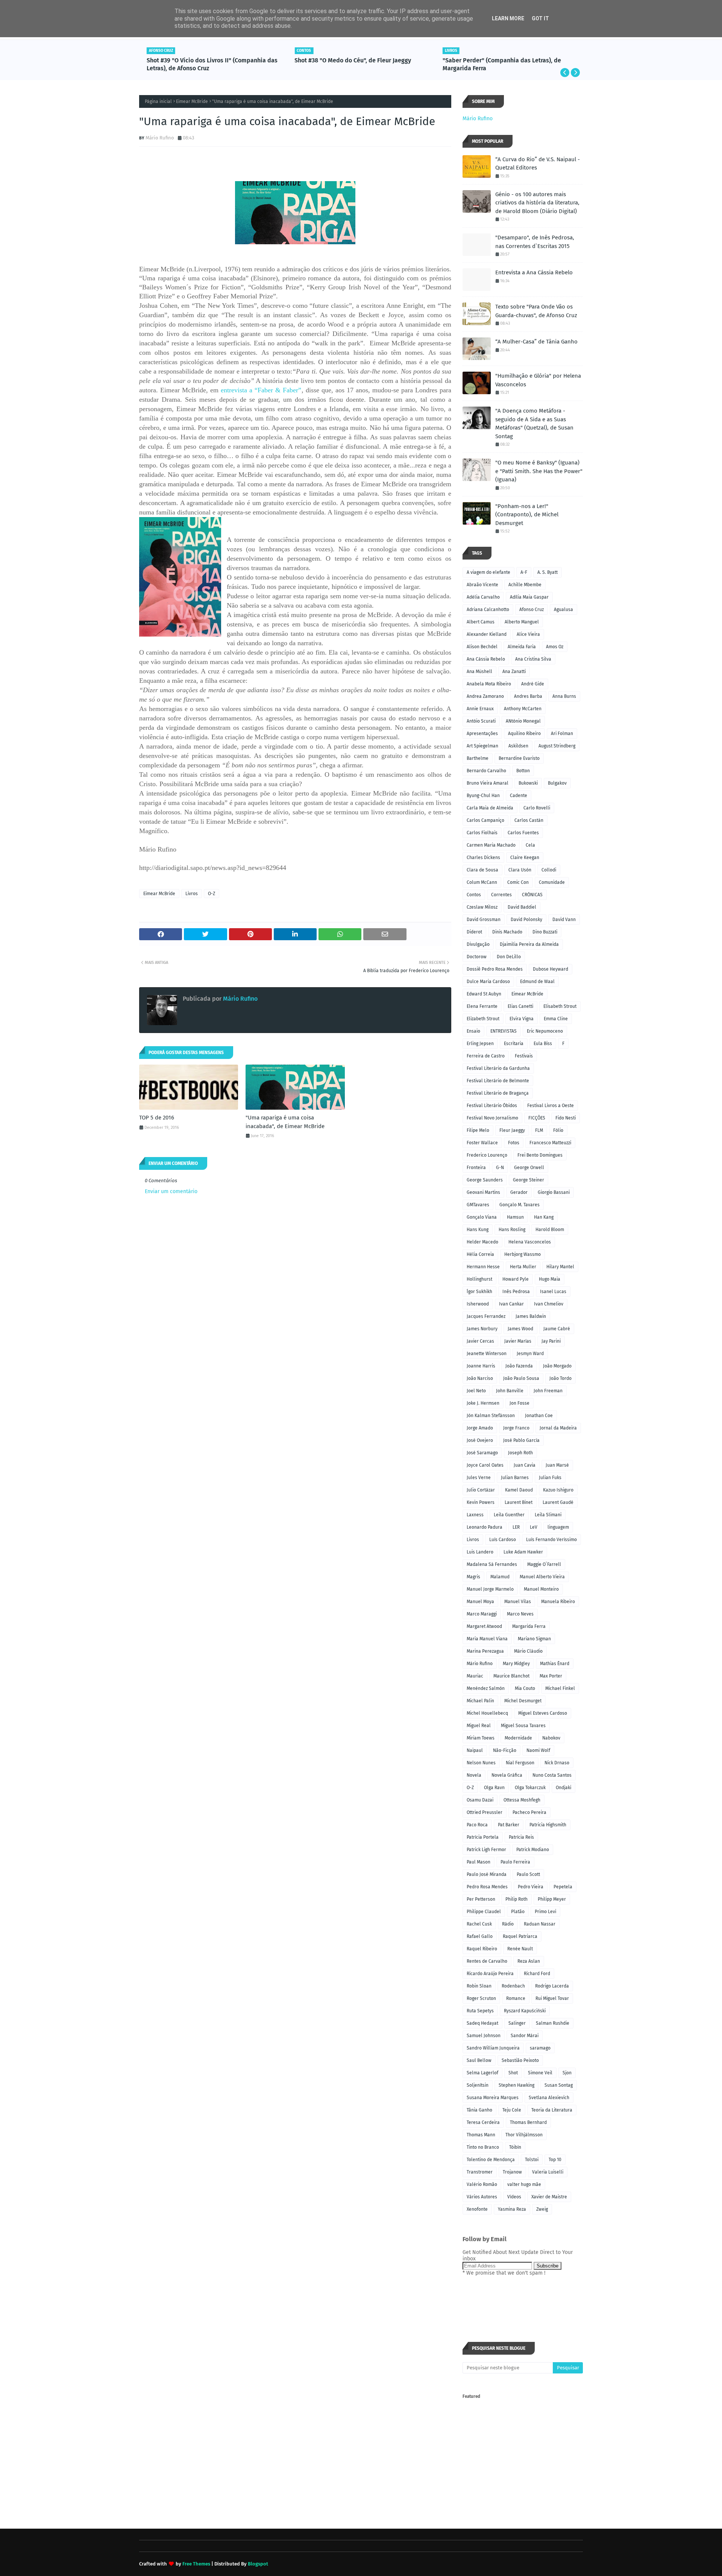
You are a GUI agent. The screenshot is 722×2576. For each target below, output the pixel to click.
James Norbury (482, 1329)
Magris (473, 1577)
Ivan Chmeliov (549, 1304)
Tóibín (515, 2147)
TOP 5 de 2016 (157, 1118)
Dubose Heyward (551, 969)
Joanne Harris (481, 1366)
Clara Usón (520, 870)
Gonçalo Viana (482, 1217)
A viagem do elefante (488, 572)
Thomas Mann (481, 2135)
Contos (474, 895)
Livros (192, 894)
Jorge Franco (516, 1428)
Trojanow (512, 2172)
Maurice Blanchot (511, 1676)
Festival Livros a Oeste (551, 1106)
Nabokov (551, 1738)
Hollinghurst (479, 1279)
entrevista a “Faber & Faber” (261, 390)
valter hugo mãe (524, 2184)
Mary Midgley (516, 1664)
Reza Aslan (529, 1961)
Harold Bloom (550, 1230)
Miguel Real (479, 1726)
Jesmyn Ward (530, 1354)
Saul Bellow (479, 2060)
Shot (513, 2073)
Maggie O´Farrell (544, 1564)
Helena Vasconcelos (530, 1242)
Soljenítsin (478, 2085)
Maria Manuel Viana (487, 1639)
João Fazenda (519, 1366)
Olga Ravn (494, 1788)
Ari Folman (562, 734)
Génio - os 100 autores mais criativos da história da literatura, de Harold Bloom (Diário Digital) (537, 203)
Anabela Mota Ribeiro (489, 684)
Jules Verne (479, 1478)
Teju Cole (512, 2110)
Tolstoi (532, 2160)
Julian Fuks (550, 1478)
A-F (524, 572)
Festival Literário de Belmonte (498, 1081)
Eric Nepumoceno (545, 1031)
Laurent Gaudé (558, 1502)
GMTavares (478, 1205)
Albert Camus (481, 622)
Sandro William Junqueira (493, 2048)
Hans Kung (478, 1230)
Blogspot (258, 2564)
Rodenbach (513, 1986)
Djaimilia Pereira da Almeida (529, 944)
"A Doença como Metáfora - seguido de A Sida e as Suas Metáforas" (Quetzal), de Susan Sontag (534, 424)
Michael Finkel (560, 1688)
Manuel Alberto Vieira (542, 1577)
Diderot (474, 932)
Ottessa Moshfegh (522, 1800)
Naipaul (475, 1750)
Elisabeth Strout (560, 1006)
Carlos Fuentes (523, 833)
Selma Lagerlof (482, 2073)
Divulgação (478, 944)
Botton (523, 771)
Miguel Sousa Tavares (523, 1726)
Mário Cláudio (528, 1651)
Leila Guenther (509, 1515)
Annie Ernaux (480, 709)
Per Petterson (481, 1899)
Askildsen (518, 746)
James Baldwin (531, 1316)
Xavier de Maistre (549, 2197)
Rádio (508, 1924)
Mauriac (475, 1676)
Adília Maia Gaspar (529, 597)
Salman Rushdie (553, 2023)
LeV (534, 1527)
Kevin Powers (481, 1502)
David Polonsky (526, 920)
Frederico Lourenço (487, 1155)
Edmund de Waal (537, 982)
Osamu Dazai (480, 1800)
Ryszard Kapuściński (525, 2011)
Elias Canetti (520, 1006)
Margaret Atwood (484, 1626)
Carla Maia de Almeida (490, 808)
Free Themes (196, 2564)
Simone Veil (540, 2073)
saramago (540, 2048)
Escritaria (514, 1044)
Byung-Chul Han (483, 796)
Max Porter (551, 1676)
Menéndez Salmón (486, 1688)
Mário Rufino (160, 138)
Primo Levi (545, 1912)
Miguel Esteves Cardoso (543, 1713)
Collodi (549, 870)
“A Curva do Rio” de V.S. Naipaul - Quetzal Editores (538, 164)
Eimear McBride (192, 101)
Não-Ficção (505, 1750)
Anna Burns (564, 696)
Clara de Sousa (482, 870)
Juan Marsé (557, 1465)
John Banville (510, 1391)
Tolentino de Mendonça (491, 2160)
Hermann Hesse (483, 1267)
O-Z (212, 894)
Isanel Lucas (553, 1292)
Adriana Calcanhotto (488, 610)
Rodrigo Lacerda (552, 1986)
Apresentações (482, 734)
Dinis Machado (507, 932)
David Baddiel (522, 907)
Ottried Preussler (485, 1812)
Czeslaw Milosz (482, 907)
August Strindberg (557, 746)
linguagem (558, 1527)
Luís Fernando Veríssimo (551, 1540)
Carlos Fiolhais (482, 833)
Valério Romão (482, 2184)
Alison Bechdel (482, 647)
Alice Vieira (528, 634)
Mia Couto (525, 1688)
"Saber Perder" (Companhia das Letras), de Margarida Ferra (354, 64)
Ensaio (473, 1031)
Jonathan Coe (539, 1416)
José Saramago (482, 1453)
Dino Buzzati (545, 932)
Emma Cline (556, 1019)
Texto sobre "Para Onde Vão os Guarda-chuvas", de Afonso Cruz (536, 311)
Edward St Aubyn (484, 994)
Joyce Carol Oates (485, 1465)
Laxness (475, 1515)
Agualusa (563, 610)
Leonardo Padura (485, 1527)
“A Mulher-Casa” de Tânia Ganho (536, 342)
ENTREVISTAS (504, 1031)
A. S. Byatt (548, 572)
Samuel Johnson (484, 2036)
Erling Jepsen (480, 1044)
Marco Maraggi (482, 1614)
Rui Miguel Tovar (552, 1998)
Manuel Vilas (518, 1602)
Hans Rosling (512, 1230)
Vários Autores (482, 2197)
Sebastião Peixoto (520, 2060)
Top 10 (555, 2160)
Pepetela (563, 1887)
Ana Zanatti (514, 672)
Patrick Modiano (533, 1850)
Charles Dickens (483, 858)
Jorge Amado (480, 1428)
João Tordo (560, 1378)
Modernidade (518, 1738)
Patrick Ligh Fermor (486, 1850)
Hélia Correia (480, 1254)
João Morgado (557, 1366)
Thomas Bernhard (528, 2122)
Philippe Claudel (484, 1912)
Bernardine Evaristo (519, 758)
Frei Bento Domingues (540, 1155)
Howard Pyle (516, 1279)
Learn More (508, 18)
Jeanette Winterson (487, 1354)
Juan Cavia (525, 1465)
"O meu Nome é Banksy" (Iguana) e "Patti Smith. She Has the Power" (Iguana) (539, 471)
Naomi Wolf (538, 1750)
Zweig (542, 2209)
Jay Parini (551, 1341)
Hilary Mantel (560, 1267)
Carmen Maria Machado (491, 845)
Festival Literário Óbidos (492, 1106)
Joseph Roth (520, 1453)
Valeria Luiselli (548, 2172)
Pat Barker (509, 1825)
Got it (540, 18)
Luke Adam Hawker (523, 1552)
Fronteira (476, 1168)
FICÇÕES (537, 1118)
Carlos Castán (529, 820)
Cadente (519, 796)
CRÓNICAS (532, 895)
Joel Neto (476, 1391)
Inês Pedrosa (516, 1292)
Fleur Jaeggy (512, 1130)
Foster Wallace (482, 1143)
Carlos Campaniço (485, 820)
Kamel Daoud (519, 1490)
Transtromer (480, 2172)
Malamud (500, 1577)
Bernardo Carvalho (486, 771)
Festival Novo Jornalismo (492, 1118)
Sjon (567, 2073)
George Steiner (529, 1180)
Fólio (558, 1130)
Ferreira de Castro (486, 1056)
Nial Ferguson (520, 1763)
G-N (500, 1168)
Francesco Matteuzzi (550, 1143)
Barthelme (478, 758)
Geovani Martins (483, 1192)
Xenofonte (477, 2209)
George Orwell (529, 1168)
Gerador (519, 1192)
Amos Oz (555, 647)
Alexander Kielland (487, 634)
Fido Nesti (566, 1118)
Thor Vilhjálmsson (524, 2135)
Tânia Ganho (479, 2110)
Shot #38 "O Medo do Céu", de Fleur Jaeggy (205, 60)
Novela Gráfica (507, 1775)
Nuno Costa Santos (552, 1775)
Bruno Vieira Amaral (488, 783)
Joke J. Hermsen (483, 1403)
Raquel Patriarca (520, 1936)
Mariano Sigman (534, 1639)
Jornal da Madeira (558, 1428)
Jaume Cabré (557, 1329)
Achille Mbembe (525, 585)
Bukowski (528, 783)
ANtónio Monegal (523, 721)
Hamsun (515, 1217)
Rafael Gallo (480, 1936)
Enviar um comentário (171, 1191)
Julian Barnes (515, 1478)
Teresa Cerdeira (483, 2122)
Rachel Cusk (479, 1924)
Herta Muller (523, 1267)
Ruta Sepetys (480, 2011)
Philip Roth (516, 1899)
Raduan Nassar (540, 1924)
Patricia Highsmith (548, 1825)
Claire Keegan (525, 858)
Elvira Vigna (522, 1019)
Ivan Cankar (511, 1304)
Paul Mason (479, 1862)
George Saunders (485, 1180)
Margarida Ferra (529, 1626)
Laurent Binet (519, 1502)
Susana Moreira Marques (493, 2098)
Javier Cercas (480, 1341)
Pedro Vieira (531, 1887)
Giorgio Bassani (554, 1192)
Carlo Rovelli (537, 808)
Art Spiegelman (482, 746)
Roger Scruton (481, 1998)
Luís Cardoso (503, 1540)
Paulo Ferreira (515, 1862)
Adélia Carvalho (483, 597)
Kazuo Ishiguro (558, 1490)
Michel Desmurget (523, 1701)
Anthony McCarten (523, 709)
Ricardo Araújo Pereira (490, 1974)
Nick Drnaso (557, 1763)
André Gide (533, 684)
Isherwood (478, 1304)
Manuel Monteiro (541, 1589)
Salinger (517, 2023)
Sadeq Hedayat (482, 2023)
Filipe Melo (478, 1130)
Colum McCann (482, 882)
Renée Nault (520, 1949)
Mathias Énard (555, 1664)
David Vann (564, 920)
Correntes (501, 895)
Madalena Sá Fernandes (492, 1564)
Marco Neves (520, 1614)
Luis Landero (480, 1552)
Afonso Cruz (532, 610)
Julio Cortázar (481, 1490)
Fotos (514, 1143)
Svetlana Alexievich (549, 2098)
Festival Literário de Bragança (498, 1093)
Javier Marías (518, 1341)
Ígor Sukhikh (479, 1292)
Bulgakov (557, 783)
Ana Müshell (479, 672)
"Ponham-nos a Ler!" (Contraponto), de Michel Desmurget (506, 64)
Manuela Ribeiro (558, 1602)
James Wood (520, 1329)
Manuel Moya (480, 1602)
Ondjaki (563, 1788)
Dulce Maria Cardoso (488, 982)
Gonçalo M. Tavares (520, 1205)
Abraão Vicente (482, 585)
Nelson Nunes (481, 1763)
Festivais (524, 1056)
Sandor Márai (525, 2036)
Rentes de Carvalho (487, 1961)
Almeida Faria (522, 647)
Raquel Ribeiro (482, 1949)
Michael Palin (480, 1701)
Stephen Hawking (516, 2085)
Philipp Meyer (552, 1899)
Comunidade (552, 882)
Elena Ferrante (482, 1006)
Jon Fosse (520, 1403)
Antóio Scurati (481, 721)
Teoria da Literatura (552, 2110)
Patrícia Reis (521, 1837)
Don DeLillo (509, 957)
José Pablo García (521, 1440)
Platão (518, 1912)
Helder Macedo (482, 1242)
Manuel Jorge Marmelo (490, 1589)
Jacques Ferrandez (486, 1316)
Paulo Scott (528, 1874)
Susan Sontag (559, 2085)
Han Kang (544, 1217)
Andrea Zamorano (485, 696)
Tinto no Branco (483, 2147)
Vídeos (514, 2197)
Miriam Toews (481, 1738)
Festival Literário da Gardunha (498, 1068)
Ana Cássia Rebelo (486, 659)
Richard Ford (537, 1974)
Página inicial (158, 101)
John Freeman (548, 1391)
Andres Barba (528, 696)
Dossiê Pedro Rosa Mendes (495, 969)
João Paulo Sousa (521, 1378)
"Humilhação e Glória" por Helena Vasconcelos (538, 380)
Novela (474, 1775)
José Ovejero (480, 1440)
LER (516, 1527)
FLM (539, 1130)
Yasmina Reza (512, 2209)
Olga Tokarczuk (530, 1788)
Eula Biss (543, 1044)
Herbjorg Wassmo (523, 1254)
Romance (516, 1998)
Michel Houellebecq (487, 1713)
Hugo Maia (550, 1279)
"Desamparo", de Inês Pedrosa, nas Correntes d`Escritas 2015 (535, 242)
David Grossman (484, 920)
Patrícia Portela (483, 1837)
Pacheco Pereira (529, 1812)
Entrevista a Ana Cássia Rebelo (534, 272)
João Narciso (480, 1378)
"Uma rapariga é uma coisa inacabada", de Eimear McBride (285, 1122)
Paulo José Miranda (487, 1874)
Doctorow (477, 957)
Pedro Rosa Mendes (487, 1887)
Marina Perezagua (485, 1651)
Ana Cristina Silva (533, 659)
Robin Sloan (479, 1986)
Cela (530, 845)
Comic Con (518, 882)
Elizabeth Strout (483, 1019)
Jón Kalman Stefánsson (491, 1416)
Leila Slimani (548, 1515)
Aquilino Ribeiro (524, 734)
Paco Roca (477, 1825)
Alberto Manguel (522, 622)
